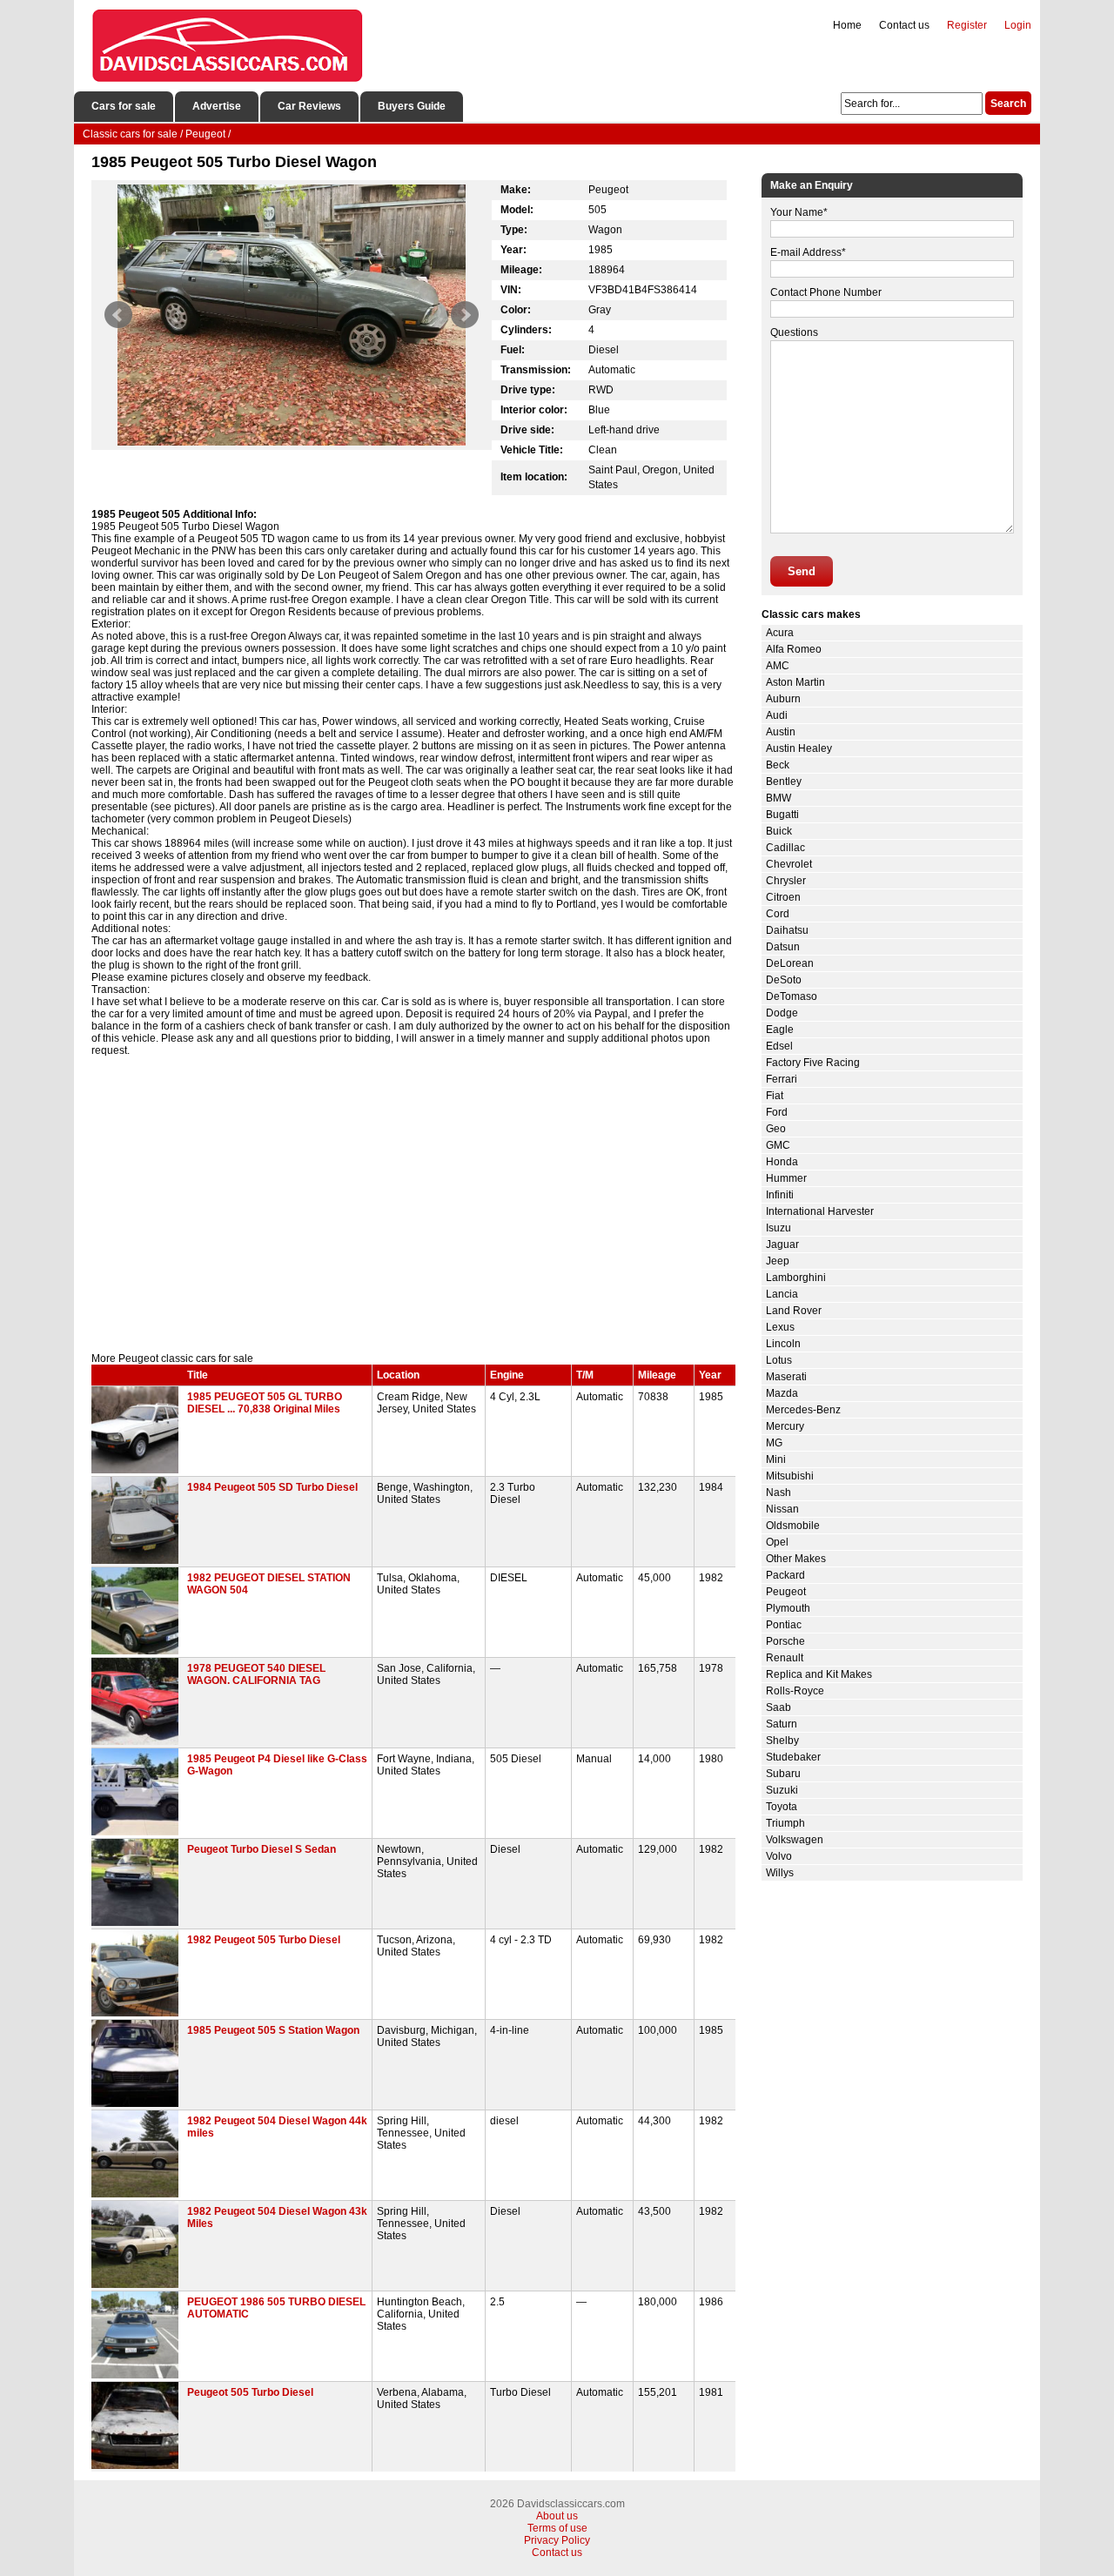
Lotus (779, 1360)
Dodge (782, 1013)
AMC (778, 666)
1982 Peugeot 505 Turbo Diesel (264, 1940)
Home (847, 25)
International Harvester (820, 1211)
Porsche (785, 1641)
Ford (777, 1112)
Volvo (779, 1856)
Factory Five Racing (813, 1063)
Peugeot (786, 1592)
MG (774, 1443)
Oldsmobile (793, 1526)
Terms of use (557, 2528)
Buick (779, 831)
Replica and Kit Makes (819, 1674)
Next (465, 315)
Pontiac (784, 1625)
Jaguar (782, 1244)
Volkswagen (795, 1840)
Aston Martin (795, 682)
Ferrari (782, 1079)
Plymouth (788, 1608)
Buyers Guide (412, 106)
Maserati (786, 1377)
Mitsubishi (790, 1476)
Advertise (217, 106)
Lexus (780, 1327)
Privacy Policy (557, 2540)
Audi (777, 715)
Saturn (782, 1724)
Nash (778, 1493)
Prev (118, 315)
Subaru (783, 1774)
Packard (785, 1575)
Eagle (780, 1030)
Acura (780, 633)
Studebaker (793, 1757)
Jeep (778, 1261)
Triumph (785, 1823)
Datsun (783, 947)
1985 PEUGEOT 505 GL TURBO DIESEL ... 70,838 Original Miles (265, 1403)
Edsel (779, 1046)
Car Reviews (309, 106)
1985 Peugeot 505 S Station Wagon (273, 2030)
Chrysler (786, 881)
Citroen (783, 897)
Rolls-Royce (795, 1691)
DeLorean (790, 963)
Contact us (904, 25)
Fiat (775, 1096)
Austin (781, 732)
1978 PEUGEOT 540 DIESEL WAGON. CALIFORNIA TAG (256, 1674)
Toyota (782, 1807)
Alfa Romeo (794, 649)
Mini (776, 1459)
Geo (776, 1129)
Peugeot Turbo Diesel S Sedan (262, 1849)
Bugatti (782, 815)
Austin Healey (799, 748)
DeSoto (784, 980)
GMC (778, 1145)
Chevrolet (789, 864)
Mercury (785, 1426)
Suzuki (782, 1790)
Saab (778, 1707)
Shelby (782, 1741)
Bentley (784, 782)
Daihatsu (787, 930)
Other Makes (796, 1559)
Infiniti (780, 1195)
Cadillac (785, 848)
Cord (778, 914)
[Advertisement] (413, 1204)
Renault (785, 1658)
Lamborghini (796, 1278)
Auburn (783, 699)
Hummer (786, 1178)
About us (557, 2516)
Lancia (782, 1294)
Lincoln (783, 1344)
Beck (778, 765)
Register (967, 25)
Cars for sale (124, 106)
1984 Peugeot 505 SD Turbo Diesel (272, 1487)
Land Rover (794, 1311)
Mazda (782, 1393)
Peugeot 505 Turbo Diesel (250, 2392)
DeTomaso (792, 996)
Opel (777, 1542)
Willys (780, 1873)
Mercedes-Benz (803, 1410)
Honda (782, 1162)
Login (1018, 25)
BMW (778, 798)
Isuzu (778, 1228)
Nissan (782, 1509)
